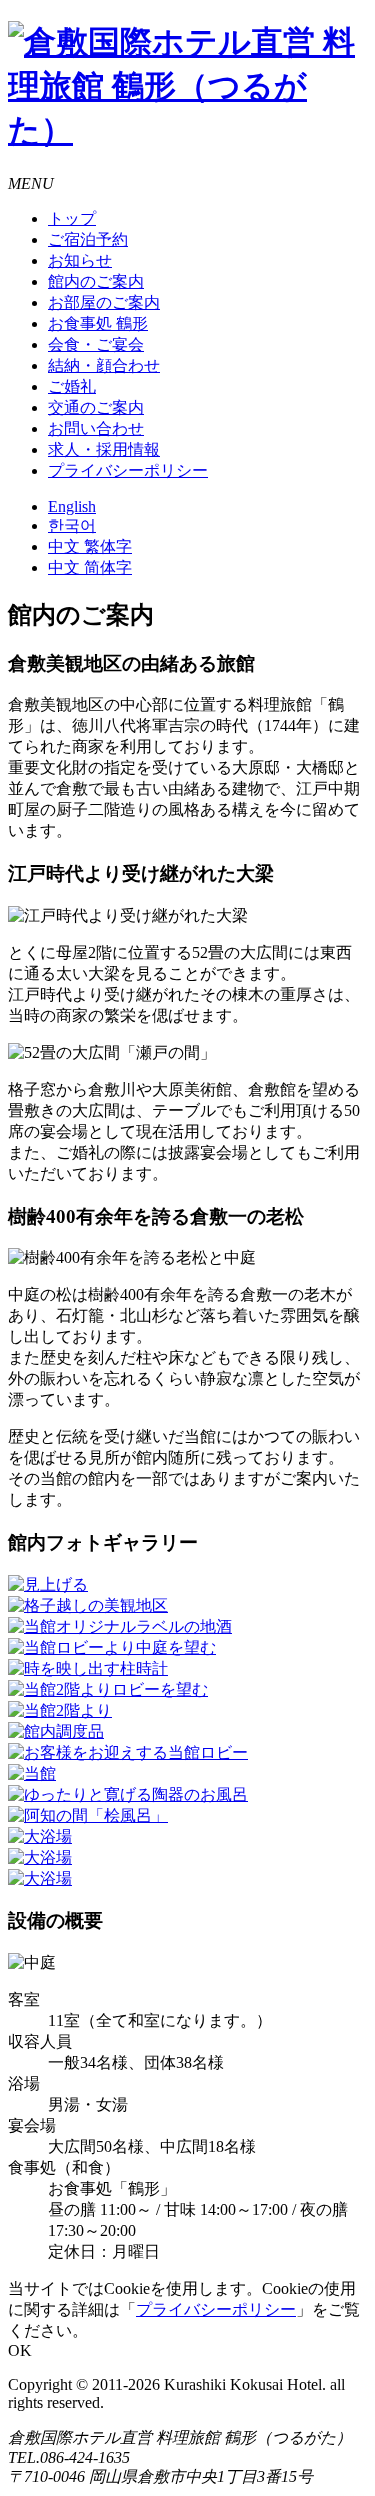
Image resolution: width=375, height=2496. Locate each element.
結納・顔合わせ (104, 365)
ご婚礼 (72, 386)
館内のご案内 (96, 281)
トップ (72, 218)
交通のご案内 (96, 407)
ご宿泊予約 (88, 239)
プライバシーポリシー (128, 470)
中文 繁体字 (90, 546)
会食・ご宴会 (96, 344)
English (72, 506)
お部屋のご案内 (104, 302)
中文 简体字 (90, 567)
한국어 (72, 525)
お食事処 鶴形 (98, 323)
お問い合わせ (96, 428)
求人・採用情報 (104, 449)
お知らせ (80, 260)
